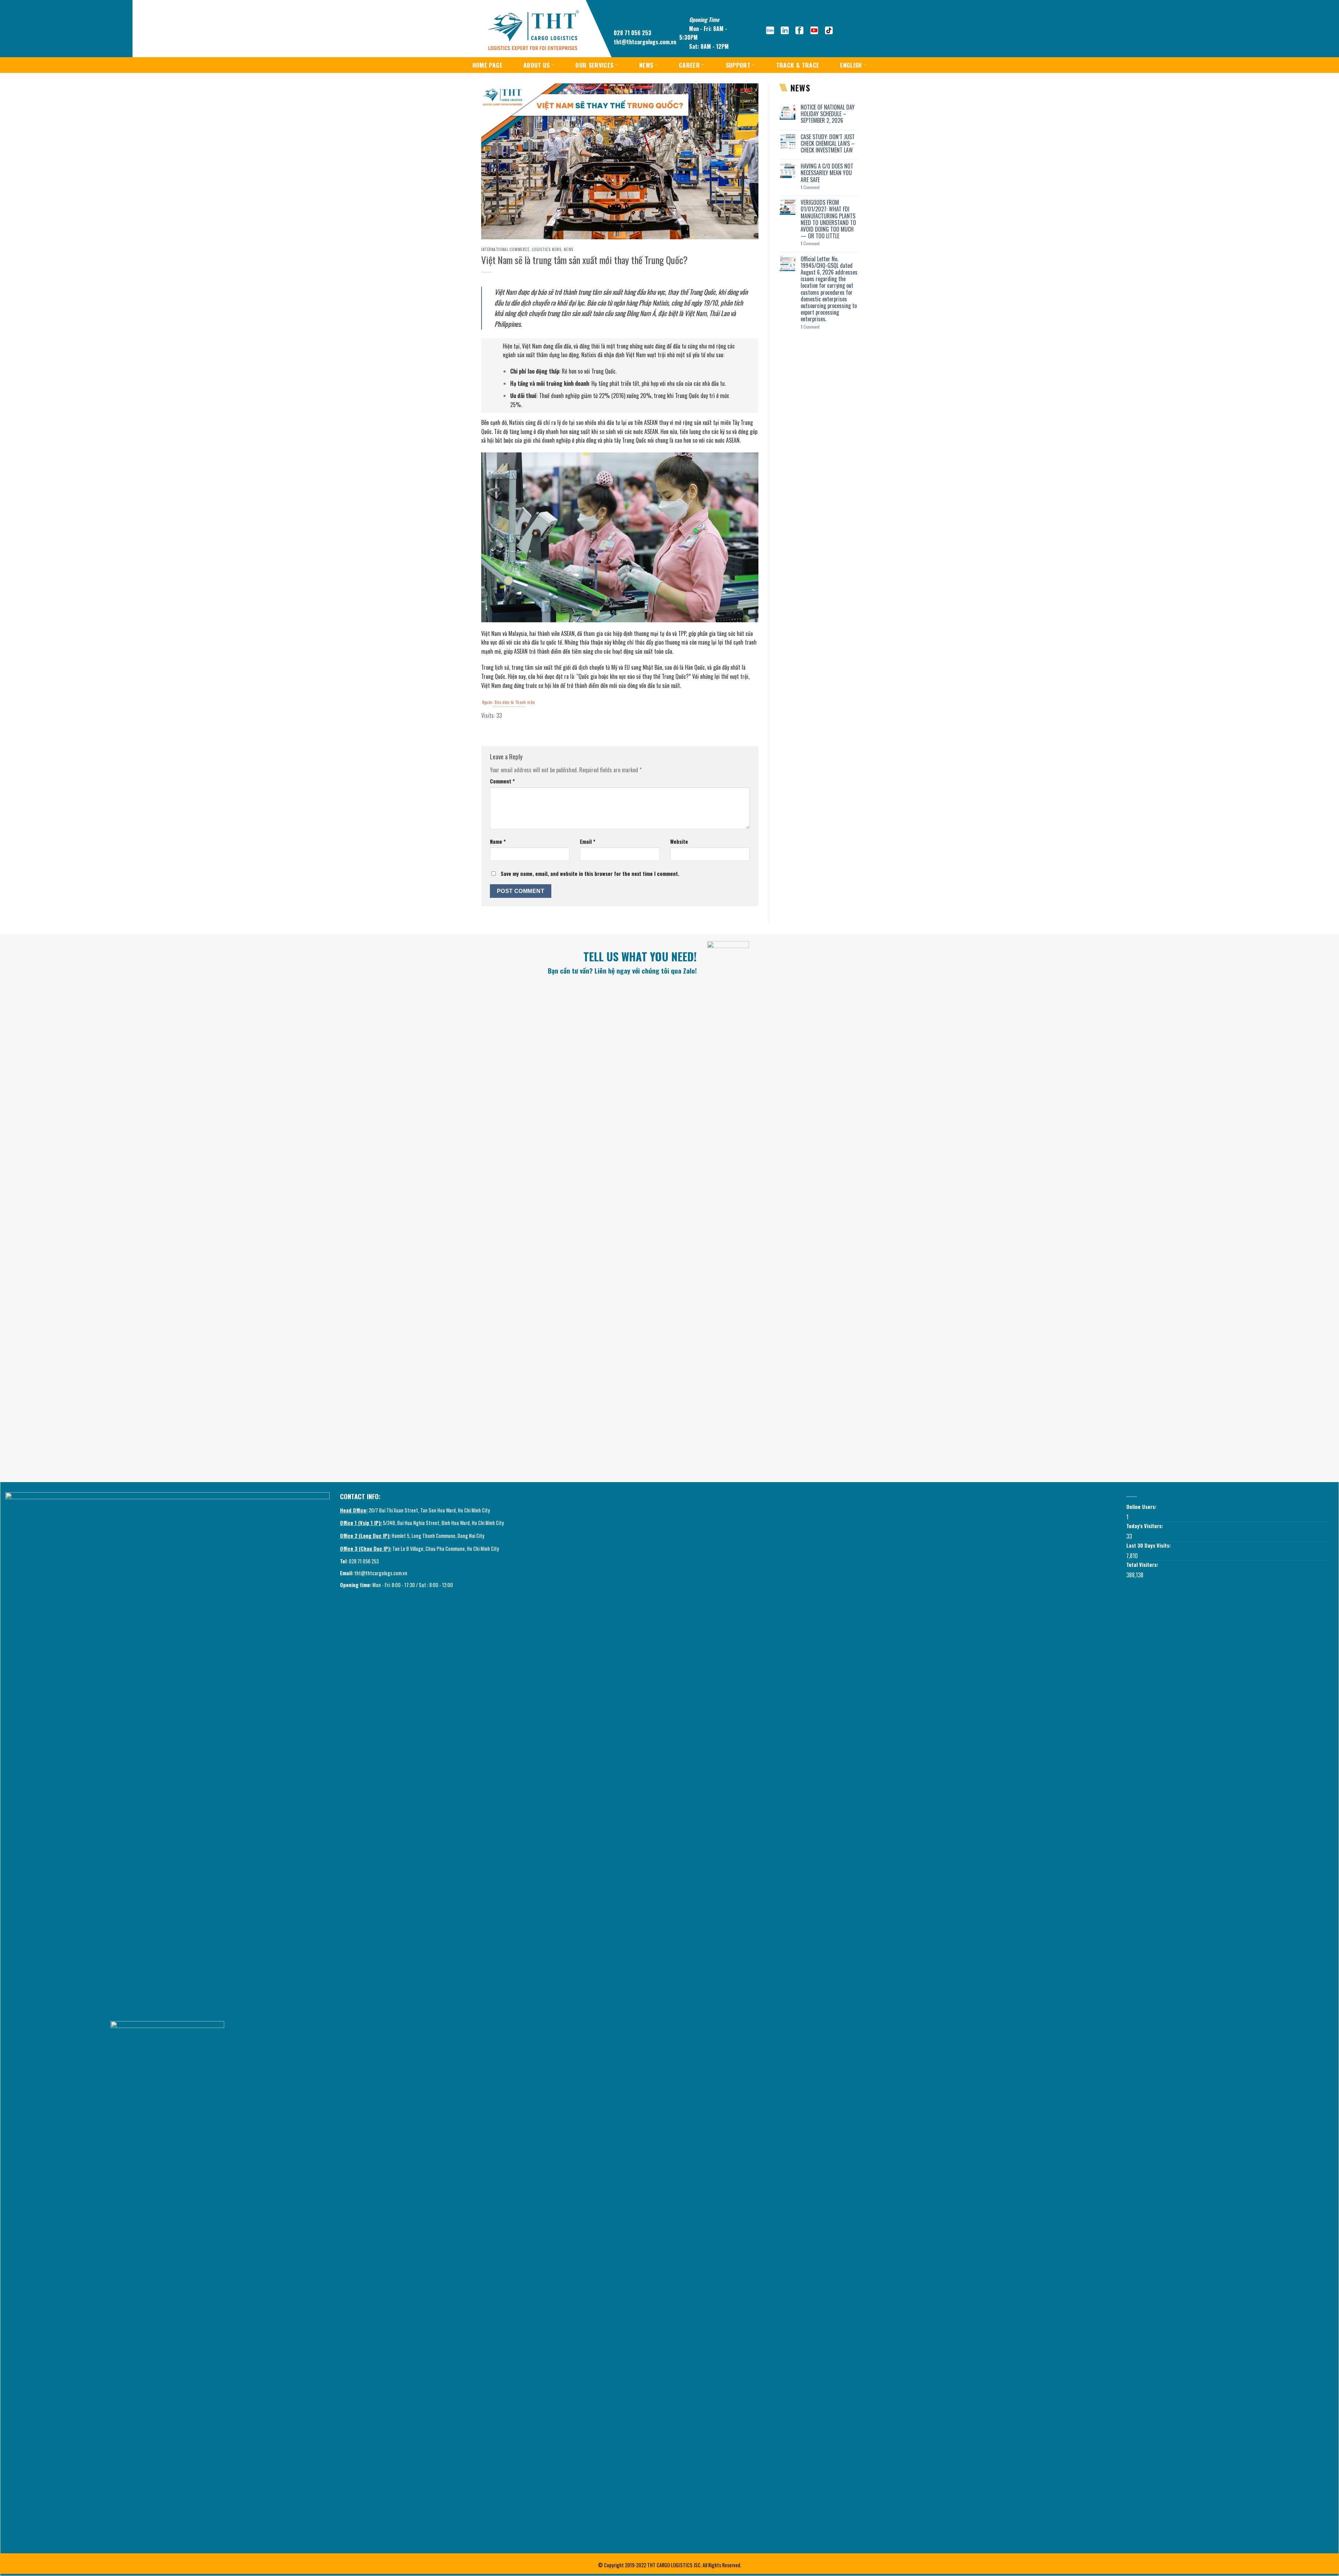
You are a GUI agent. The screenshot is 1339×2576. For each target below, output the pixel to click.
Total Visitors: (1143, 1565)
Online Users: (1142, 1507)
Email (588, 842)
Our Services (594, 65)
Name (498, 842)
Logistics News (547, 249)
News (646, 65)
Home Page (487, 65)
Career (689, 65)
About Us (537, 65)
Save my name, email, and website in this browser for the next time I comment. (590, 874)
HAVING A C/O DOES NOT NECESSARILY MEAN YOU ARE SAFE (827, 173)
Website (679, 842)
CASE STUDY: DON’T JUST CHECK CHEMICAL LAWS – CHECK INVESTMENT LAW (828, 144)
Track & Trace (798, 65)
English (851, 65)
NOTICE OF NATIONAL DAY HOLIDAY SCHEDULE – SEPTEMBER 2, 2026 (828, 114)
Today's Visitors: (1145, 1526)
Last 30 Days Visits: (1149, 1545)
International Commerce (505, 249)
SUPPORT (738, 65)
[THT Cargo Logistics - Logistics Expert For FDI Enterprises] (533, 31)
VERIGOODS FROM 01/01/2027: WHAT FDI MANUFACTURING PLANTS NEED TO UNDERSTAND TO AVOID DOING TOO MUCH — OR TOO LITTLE (828, 219)
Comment (502, 781)
